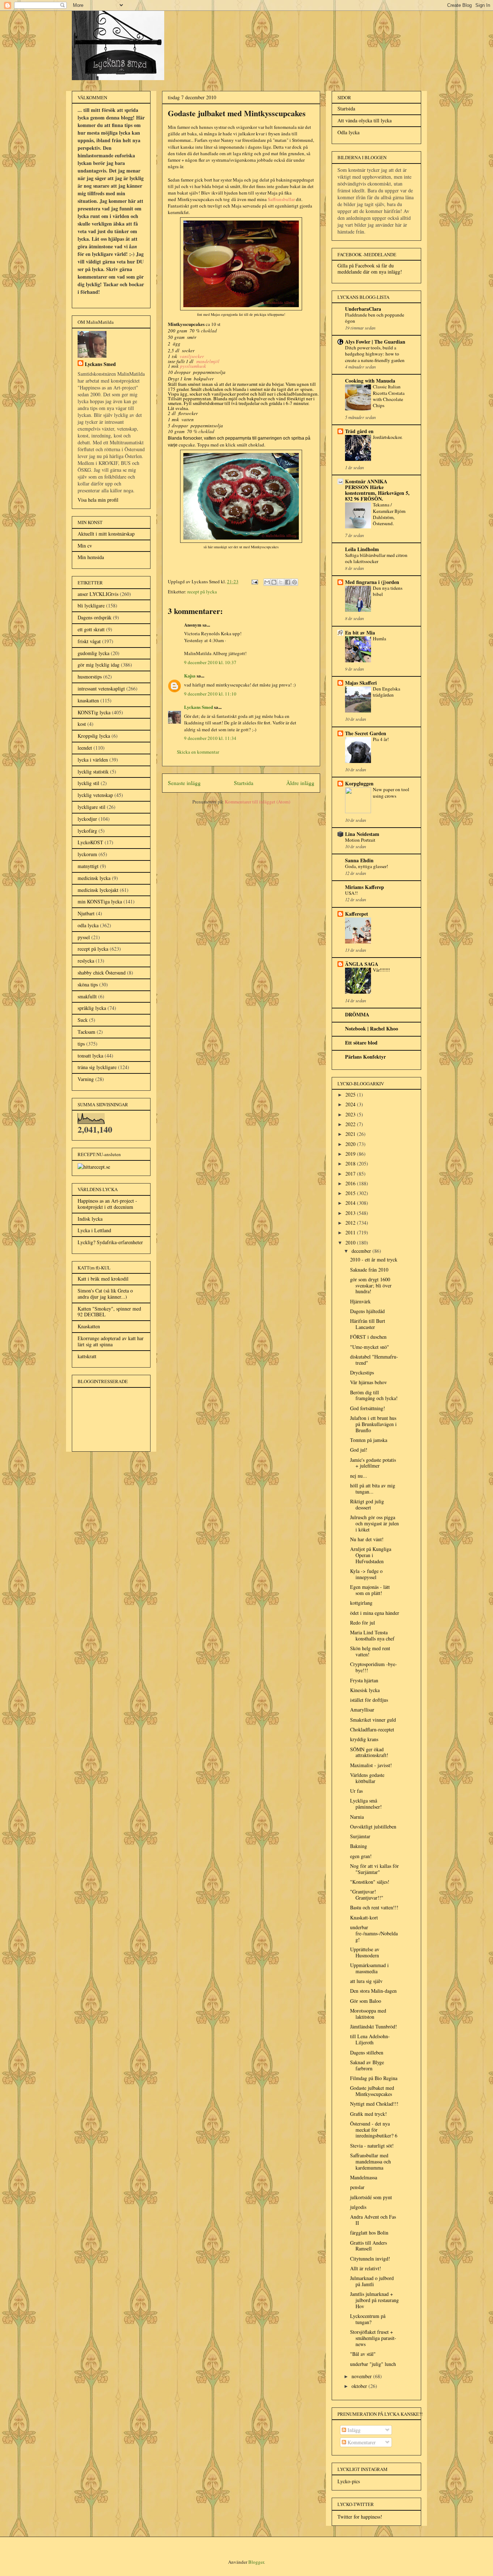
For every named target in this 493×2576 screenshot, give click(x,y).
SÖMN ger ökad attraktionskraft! (369, 1752)
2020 (351, 1144)
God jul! (359, 1450)
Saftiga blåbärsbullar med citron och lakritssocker (376, 558)
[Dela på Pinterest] (295, 582)
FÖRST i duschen (368, 1337)
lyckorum (87, 854)
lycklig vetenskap (95, 795)
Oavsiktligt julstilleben (373, 1827)
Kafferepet (357, 914)
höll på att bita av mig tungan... (373, 1488)
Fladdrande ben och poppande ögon (375, 318)
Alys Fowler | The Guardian (375, 342)
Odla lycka (348, 132)
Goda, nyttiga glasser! (367, 866)
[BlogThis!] (274, 582)
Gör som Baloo (366, 2001)
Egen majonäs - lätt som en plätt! (370, 1590)
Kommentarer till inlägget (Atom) (258, 802)
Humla (379, 638)
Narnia (357, 1817)
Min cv (85, 546)
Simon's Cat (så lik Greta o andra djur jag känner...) (105, 1294)
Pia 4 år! (381, 739)
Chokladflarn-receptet (372, 1729)
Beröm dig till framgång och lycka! (374, 1395)
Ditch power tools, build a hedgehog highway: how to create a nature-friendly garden (375, 354)
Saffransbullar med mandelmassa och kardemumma (370, 2161)
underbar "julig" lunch (373, 2364)
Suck (83, 1020)
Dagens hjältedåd (367, 1311)
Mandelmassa (364, 2177)
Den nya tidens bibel (388, 591)
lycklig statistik (93, 772)
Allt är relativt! (366, 2268)
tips (81, 1044)
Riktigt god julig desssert (367, 1504)
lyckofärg (87, 831)
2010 (351, 1243)
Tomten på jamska (369, 1440)
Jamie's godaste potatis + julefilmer (373, 1463)
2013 (351, 1213)
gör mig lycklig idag (99, 665)
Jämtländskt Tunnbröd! (374, 2026)
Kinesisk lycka (365, 1690)
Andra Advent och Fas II (373, 2220)
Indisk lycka (90, 1219)
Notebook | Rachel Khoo (372, 1028)
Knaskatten (89, 1326)
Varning (86, 1079)
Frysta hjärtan (364, 1680)
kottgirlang (361, 1603)
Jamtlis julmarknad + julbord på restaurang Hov (374, 2300)
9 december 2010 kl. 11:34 (210, 738)
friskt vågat (89, 641)
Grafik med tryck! (368, 2114)
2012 (351, 1223)
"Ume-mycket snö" (370, 1347)
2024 (351, 1104)
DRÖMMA (357, 1014)
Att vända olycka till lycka (365, 120)
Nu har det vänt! (367, 1539)
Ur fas (356, 1791)
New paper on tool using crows (391, 792)
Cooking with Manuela (370, 381)
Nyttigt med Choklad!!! (374, 2104)
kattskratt (87, 1356)
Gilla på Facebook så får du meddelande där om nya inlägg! (370, 269)
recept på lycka (202, 592)
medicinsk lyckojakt (98, 890)
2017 (351, 1174)
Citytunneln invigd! (370, 2259)
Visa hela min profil (98, 500)
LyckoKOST (90, 842)
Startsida (244, 783)
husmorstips (90, 677)
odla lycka (88, 925)
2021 (351, 1134)
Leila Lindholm (362, 549)
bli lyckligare (91, 605)
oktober (360, 2386)
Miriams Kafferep (365, 887)
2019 (351, 1154)
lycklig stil (88, 783)
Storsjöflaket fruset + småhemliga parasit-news (373, 2338)
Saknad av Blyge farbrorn (367, 2065)
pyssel (84, 937)
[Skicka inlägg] (254, 581)
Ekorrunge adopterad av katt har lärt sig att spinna (111, 1341)
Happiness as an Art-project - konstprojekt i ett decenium (107, 1204)
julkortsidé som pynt (371, 2197)
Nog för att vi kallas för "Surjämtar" (374, 1869)
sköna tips (88, 984)
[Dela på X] (281, 582)
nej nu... (359, 1476)
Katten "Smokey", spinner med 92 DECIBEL (109, 1312)
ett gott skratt (91, 629)
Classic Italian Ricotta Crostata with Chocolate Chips (389, 396)
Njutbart (86, 913)
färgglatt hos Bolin (369, 2233)
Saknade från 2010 (369, 1270)
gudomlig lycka (93, 653)
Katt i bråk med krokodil (103, 1279)
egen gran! (361, 1856)
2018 (351, 1163)
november (362, 2376)
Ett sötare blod (361, 1043)
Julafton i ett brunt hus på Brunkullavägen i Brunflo (373, 1424)
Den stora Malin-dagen (373, 1991)
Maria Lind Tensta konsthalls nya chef (372, 1635)
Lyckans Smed (198, 707)
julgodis (358, 2207)
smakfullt (87, 996)
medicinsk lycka (94, 878)
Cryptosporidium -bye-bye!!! (374, 1667)
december (362, 1251)
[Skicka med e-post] (267, 582)
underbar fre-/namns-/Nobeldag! (374, 1933)
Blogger (256, 2562)
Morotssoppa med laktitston (368, 2014)
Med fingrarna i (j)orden (372, 582)
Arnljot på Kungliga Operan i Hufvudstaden (371, 1555)
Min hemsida (91, 557)
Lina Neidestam (362, 834)
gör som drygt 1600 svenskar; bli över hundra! (371, 1285)
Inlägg (353, 2430)
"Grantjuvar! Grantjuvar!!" (367, 1895)
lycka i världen (93, 760)
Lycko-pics (349, 2481)
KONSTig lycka (94, 712)
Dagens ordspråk (95, 617)
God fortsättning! (368, 1408)
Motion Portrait (360, 840)
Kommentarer (361, 2442)
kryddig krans (364, 1739)
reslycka (86, 961)
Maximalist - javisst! (371, 1765)
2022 (351, 1124)
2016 (351, 1183)
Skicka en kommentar (198, 752)
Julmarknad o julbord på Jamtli (372, 2281)
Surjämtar (360, 1836)
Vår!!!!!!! (381, 970)
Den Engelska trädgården (387, 692)
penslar (357, 2187)
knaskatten (88, 700)
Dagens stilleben (367, 2052)
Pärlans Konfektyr (365, 1057)
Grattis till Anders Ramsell (368, 2246)
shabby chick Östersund (102, 973)
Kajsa (190, 675)
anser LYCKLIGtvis (98, 594)
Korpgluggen (359, 783)
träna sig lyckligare (97, 1067)
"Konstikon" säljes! (370, 1882)
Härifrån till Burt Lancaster (368, 1324)
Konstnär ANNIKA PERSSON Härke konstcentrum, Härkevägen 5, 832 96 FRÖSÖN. (377, 490)
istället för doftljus (369, 1700)
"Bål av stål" (363, 2354)
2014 (351, 1203)
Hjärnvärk (360, 1301)
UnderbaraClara (363, 309)
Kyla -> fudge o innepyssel (366, 1574)
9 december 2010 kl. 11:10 (210, 694)
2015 (351, 1193)
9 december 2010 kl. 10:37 (210, 662)
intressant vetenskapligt (101, 688)
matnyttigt (88, 866)
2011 (351, 1232)
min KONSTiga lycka (100, 901)
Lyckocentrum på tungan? (368, 2319)
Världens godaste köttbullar (367, 1778)
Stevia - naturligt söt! (372, 2146)
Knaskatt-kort (364, 1917)
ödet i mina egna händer (375, 1613)
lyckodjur (87, 819)
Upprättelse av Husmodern (365, 1952)
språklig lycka (92, 1008)
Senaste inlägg (184, 783)
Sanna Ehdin (359, 860)
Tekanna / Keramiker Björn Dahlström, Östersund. (389, 514)
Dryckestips (362, 1372)
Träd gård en (359, 431)
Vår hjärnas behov (368, 1382)
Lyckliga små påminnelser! (366, 1804)
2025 (351, 1095)
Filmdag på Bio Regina (374, 2078)
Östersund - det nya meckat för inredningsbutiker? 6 (374, 2130)
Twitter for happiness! (360, 2517)
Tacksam (86, 1032)
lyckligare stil (91, 807)
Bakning (359, 1846)
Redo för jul (363, 1623)
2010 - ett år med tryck (374, 1259)
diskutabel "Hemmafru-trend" (374, 1360)
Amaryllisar (362, 1710)
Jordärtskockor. (388, 437)
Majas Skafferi (361, 683)
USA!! (351, 893)
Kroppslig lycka (94, 736)
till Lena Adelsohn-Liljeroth (370, 2039)
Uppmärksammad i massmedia (369, 1968)
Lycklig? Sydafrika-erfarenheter (110, 1242)
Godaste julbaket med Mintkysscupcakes (372, 2091)
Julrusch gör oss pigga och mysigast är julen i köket (374, 1523)
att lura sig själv (366, 1981)
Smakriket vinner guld (373, 1720)
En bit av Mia (360, 633)
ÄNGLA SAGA (362, 964)
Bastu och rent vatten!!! (374, 1907)
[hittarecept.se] (94, 1167)
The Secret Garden (366, 733)
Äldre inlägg (300, 783)
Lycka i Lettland (94, 1230)
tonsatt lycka (90, 1056)
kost (82, 724)
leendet (85, 748)
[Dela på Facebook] (288, 582)
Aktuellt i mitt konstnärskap (106, 534)
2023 (351, 1114)
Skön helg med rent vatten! (370, 1651)
